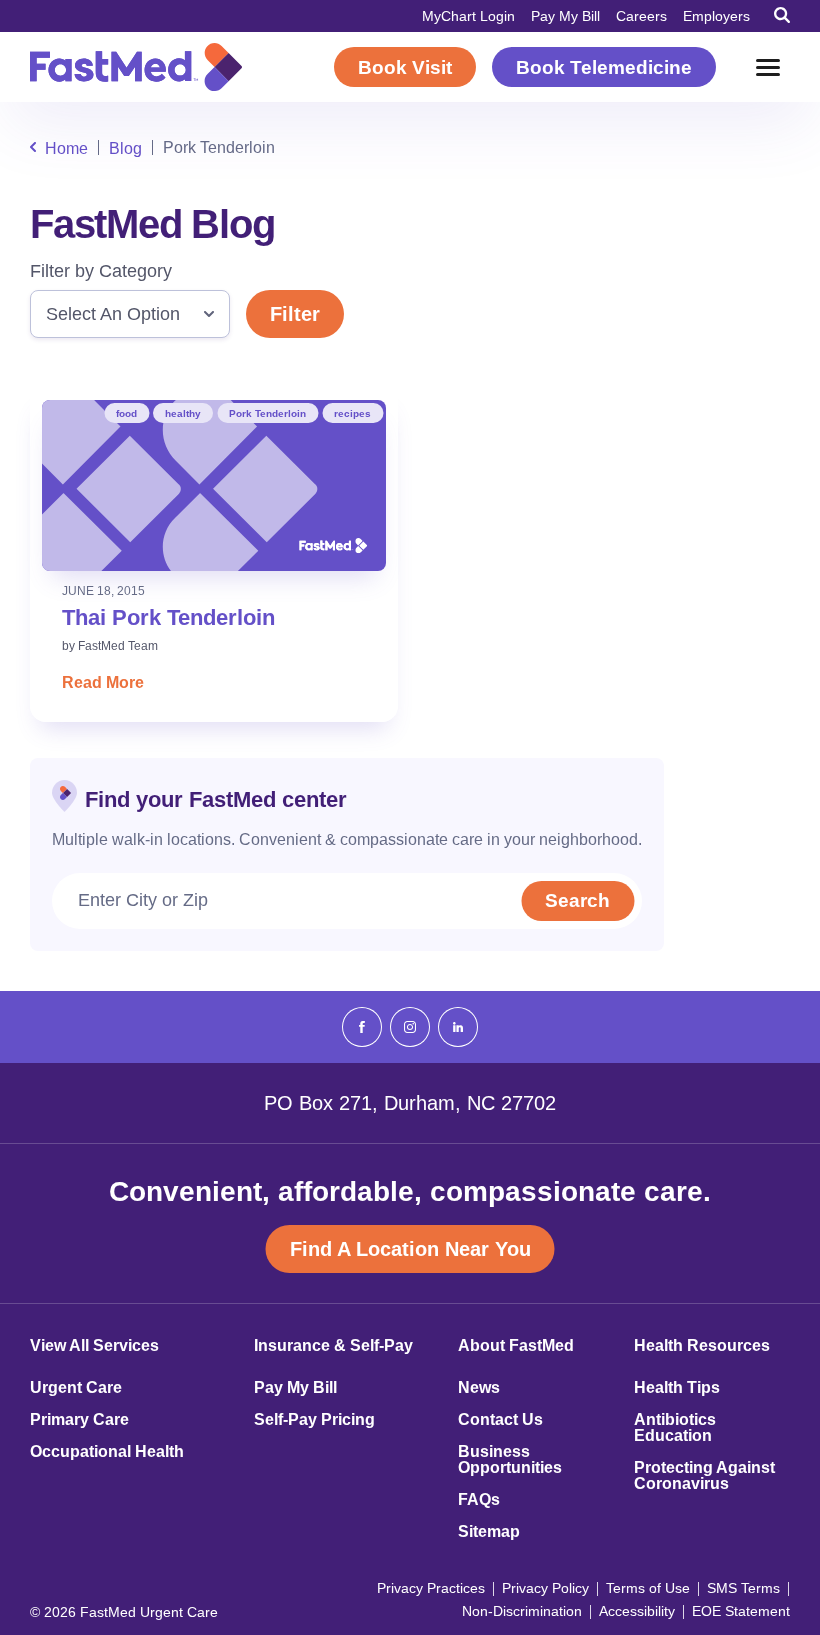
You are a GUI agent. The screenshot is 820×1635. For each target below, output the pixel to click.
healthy (183, 413)
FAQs (479, 1500)
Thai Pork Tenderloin (168, 617)
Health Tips (677, 1388)
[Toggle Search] (782, 15)
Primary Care (79, 1420)
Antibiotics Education (675, 1428)
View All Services (94, 1346)
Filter (295, 314)
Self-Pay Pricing (314, 1420)
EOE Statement (741, 1611)
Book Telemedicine (604, 67)
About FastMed (516, 1346)
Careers (641, 16)
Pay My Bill (565, 16)
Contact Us (500, 1420)
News (479, 1388)
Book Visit (405, 67)
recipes (352, 413)
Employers (716, 16)
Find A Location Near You (410, 1249)
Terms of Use (648, 1588)
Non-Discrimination (522, 1611)
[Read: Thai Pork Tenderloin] (214, 485)
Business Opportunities (510, 1460)
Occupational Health (107, 1452)
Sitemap (489, 1532)
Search (577, 900)
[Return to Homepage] (136, 67)
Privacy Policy (545, 1588)
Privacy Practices (431, 1588)
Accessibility (637, 1611)
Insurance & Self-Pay (333, 1346)
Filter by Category (101, 271)
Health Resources (702, 1346)
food (126, 413)
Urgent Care (76, 1388)
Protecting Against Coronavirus (704, 1476)
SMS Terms (743, 1588)
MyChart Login (468, 16)
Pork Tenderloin (267, 413)
